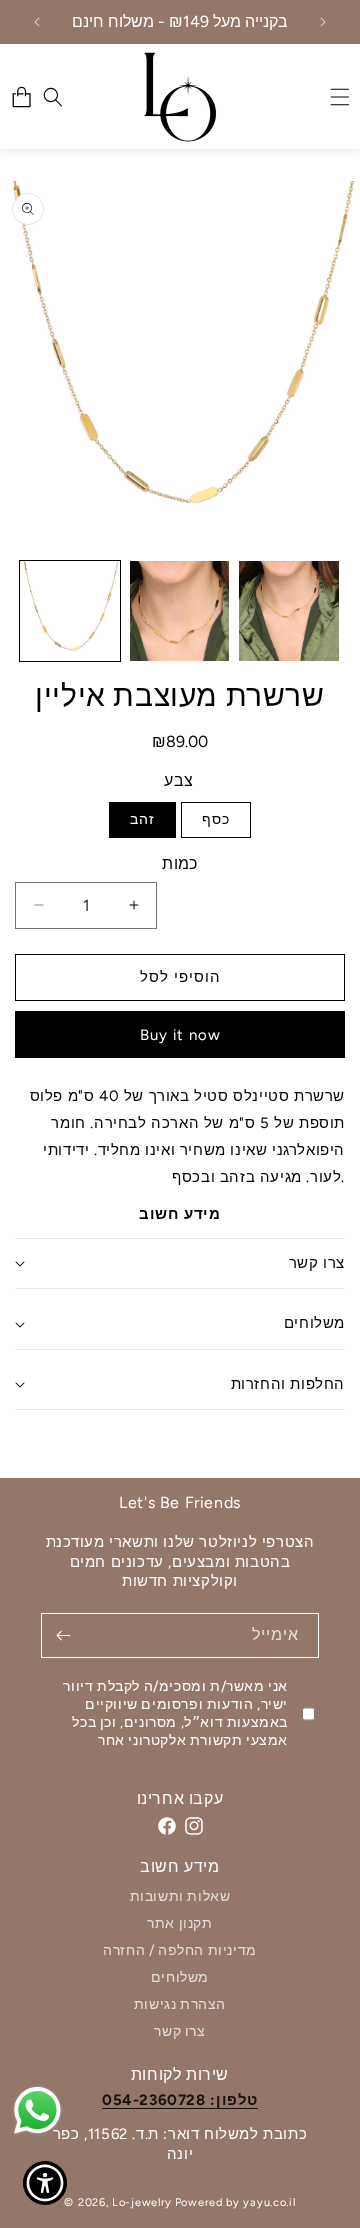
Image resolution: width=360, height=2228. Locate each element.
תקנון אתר (179, 1923)
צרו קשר (179, 2031)
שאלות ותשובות (180, 1897)
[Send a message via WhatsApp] (37, 2110)
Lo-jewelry (142, 2202)
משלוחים (180, 1977)
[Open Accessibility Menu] (45, 2183)
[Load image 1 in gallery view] (70, 611)
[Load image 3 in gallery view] (289, 611)
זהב (142, 819)
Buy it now (180, 1035)
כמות (180, 863)
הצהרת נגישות (180, 2004)
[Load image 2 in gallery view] (180, 611)
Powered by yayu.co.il (235, 2202)
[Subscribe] (63, 1635)
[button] (53, 97)
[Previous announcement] (37, 22)
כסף (216, 819)
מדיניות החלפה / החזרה (180, 1950)
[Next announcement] (323, 22)
